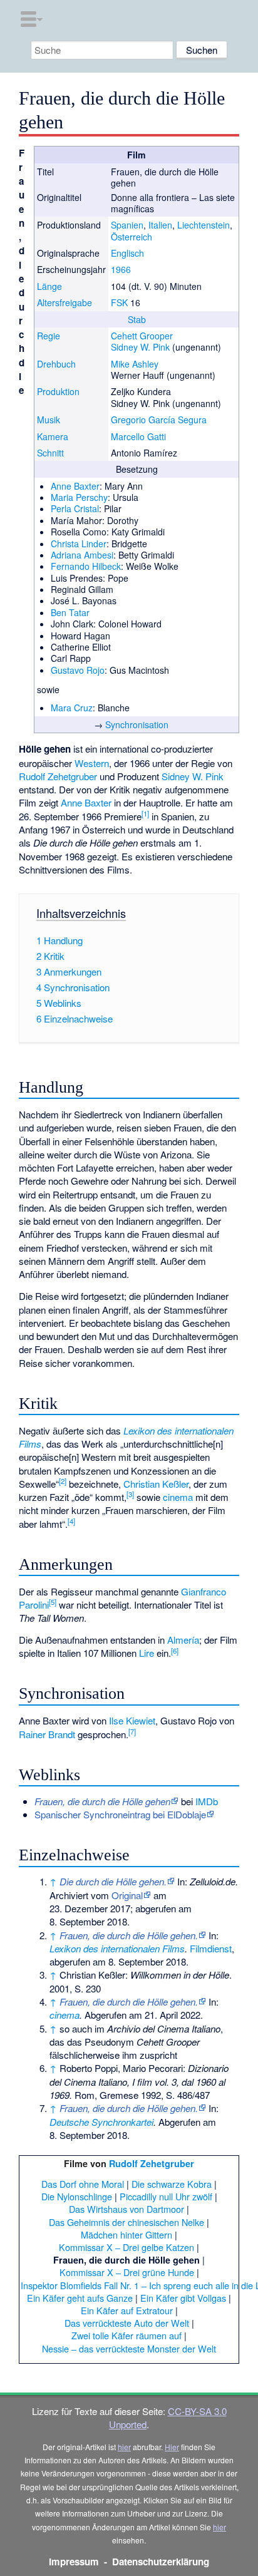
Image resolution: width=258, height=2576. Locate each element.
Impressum (74, 2562)
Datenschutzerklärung (161, 2562)
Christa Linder (79, 544)
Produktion (58, 391)
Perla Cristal (75, 508)
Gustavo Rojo (78, 670)
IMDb (207, 1801)
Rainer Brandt (47, 1734)
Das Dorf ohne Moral (83, 2184)
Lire (147, 1653)
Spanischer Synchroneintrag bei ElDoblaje (120, 1814)
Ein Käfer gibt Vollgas (183, 2298)
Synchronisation (137, 724)
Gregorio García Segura (159, 420)
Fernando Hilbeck (86, 566)
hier (124, 2447)
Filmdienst (211, 1948)
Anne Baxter (75, 486)
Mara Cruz (72, 708)
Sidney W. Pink (140, 347)
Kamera (53, 436)
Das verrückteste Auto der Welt (127, 2323)
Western (92, 763)
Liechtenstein (204, 225)
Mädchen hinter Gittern (126, 2234)
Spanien (127, 225)
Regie (49, 336)
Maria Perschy (79, 497)
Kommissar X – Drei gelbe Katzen (126, 2247)
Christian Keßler (156, 1484)
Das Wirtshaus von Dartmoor (126, 2209)
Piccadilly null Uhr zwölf (166, 2196)
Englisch (127, 253)
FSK (119, 302)
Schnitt (50, 453)
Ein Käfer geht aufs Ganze (80, 2298)
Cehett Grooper (142, 336)
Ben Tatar (70, 612)
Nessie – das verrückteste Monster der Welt (129, 2348)
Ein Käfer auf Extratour (127, 2310)
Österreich (132, 237)
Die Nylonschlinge (77, 2196)
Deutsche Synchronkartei (101, 2122)
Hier (172, 2447)
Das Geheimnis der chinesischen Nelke (126, 2222)
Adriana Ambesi (82, 555)
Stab (137, 319)
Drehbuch (56, 364)
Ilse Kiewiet (132, 1720)
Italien (160, 225)
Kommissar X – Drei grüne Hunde (127, 2272)
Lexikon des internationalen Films (117, 1948)
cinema (178, 1497)
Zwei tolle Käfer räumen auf (126, 2335)
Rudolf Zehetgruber (58, 776)
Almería (183, 1640)
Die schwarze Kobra (172, 2184)
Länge (49, 286)
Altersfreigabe (64, 302)
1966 (121, 269)
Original (127, 1895)
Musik (49, 420)
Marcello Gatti (138, 436)
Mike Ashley (135, 364)
